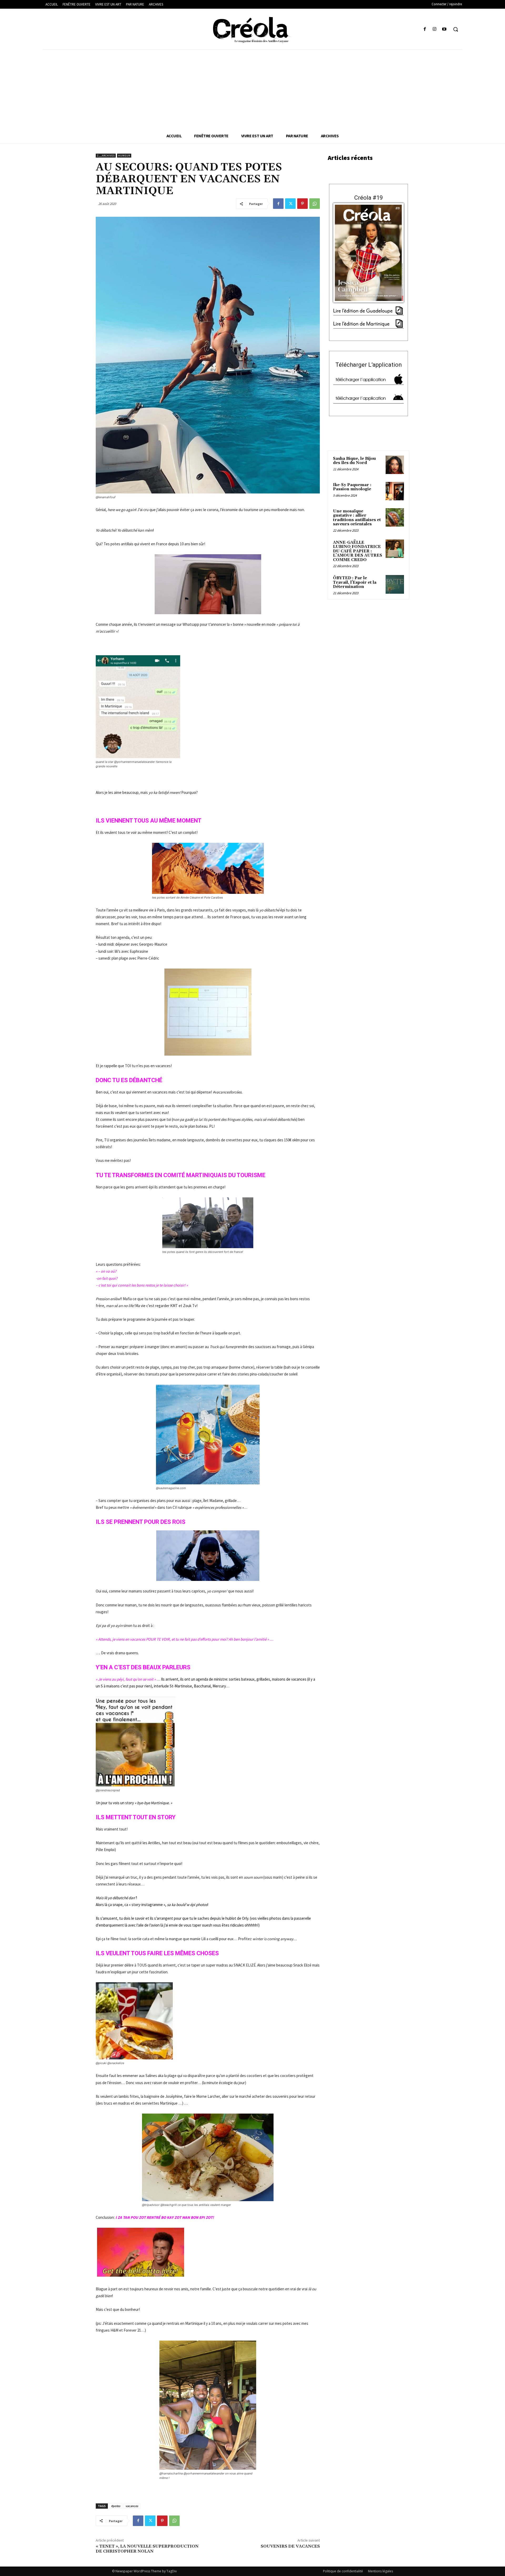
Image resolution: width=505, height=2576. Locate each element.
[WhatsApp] (315, 204)
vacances (132, 2506)
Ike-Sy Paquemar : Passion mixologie (352, 487)
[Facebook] (425, 29)
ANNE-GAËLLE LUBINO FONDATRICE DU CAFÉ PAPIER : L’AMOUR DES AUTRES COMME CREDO (358, 551)
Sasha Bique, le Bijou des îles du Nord (354, 461)
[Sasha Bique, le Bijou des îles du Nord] (395, 465)
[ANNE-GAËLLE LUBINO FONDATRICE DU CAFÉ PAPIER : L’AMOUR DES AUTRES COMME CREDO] (395, 549)
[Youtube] (444, 29)
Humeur (124, 156)
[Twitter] (290, 204)
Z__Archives (106, 156)
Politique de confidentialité (343, 2571)
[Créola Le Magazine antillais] (252, 30)
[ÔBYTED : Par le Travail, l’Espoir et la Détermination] (395, 584)
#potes (116, 2506)
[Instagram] (435, 29)
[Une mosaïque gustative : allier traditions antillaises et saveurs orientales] (395, 517)
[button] (456, 29)
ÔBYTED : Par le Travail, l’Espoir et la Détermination (355, 582)
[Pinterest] (302, 204)
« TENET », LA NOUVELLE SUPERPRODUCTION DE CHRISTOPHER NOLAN (147, 2549)
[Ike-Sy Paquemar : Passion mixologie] (395, 491)
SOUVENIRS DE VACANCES (290, 2546)
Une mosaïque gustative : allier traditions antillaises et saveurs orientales (357, 518)
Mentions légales (380, 2571)
